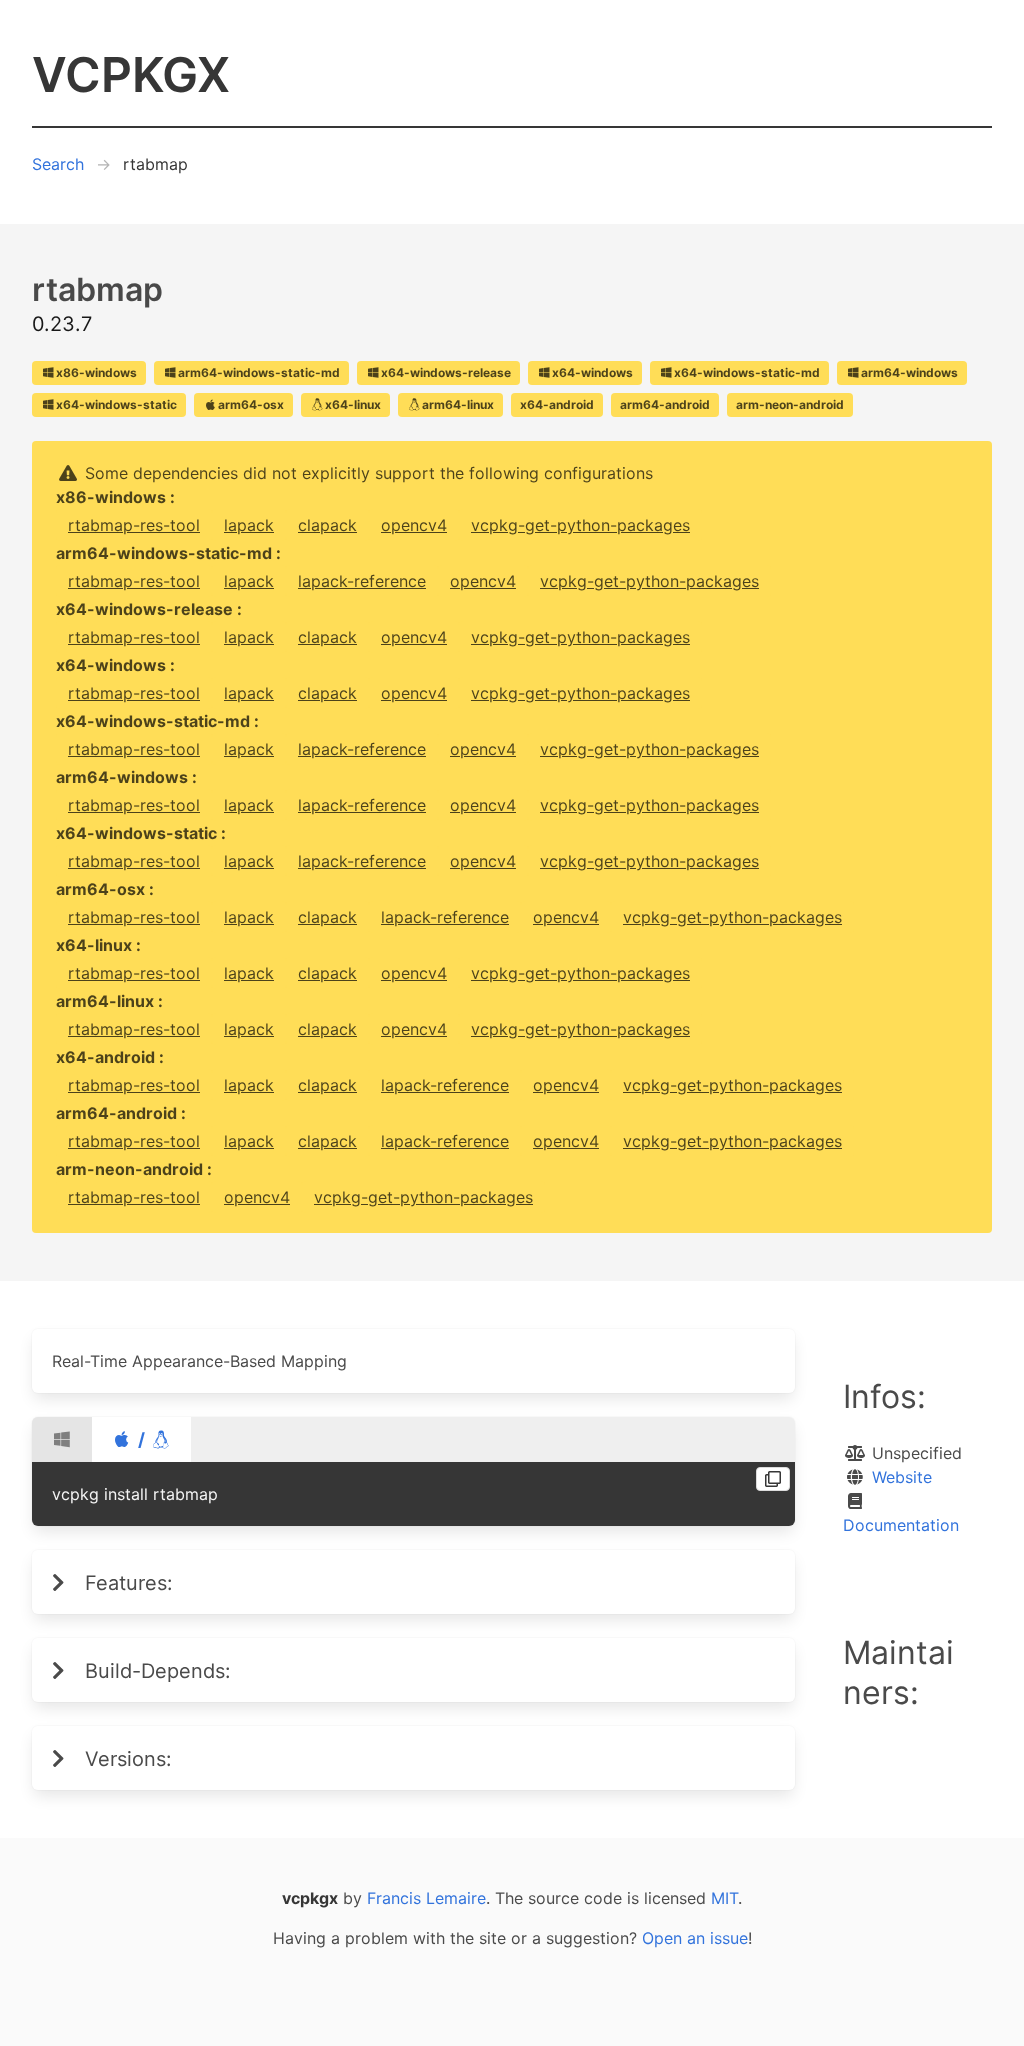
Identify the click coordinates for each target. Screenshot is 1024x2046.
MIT (724, 1898)
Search (58, 164)
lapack (249, 525)
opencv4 (414, 525)
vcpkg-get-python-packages (580, 525)
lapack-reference (362, 581)
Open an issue (695, 1938)
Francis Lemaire (426, 1898)
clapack (327, 525)
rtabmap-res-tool (134, 525)
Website (902, 1477)
